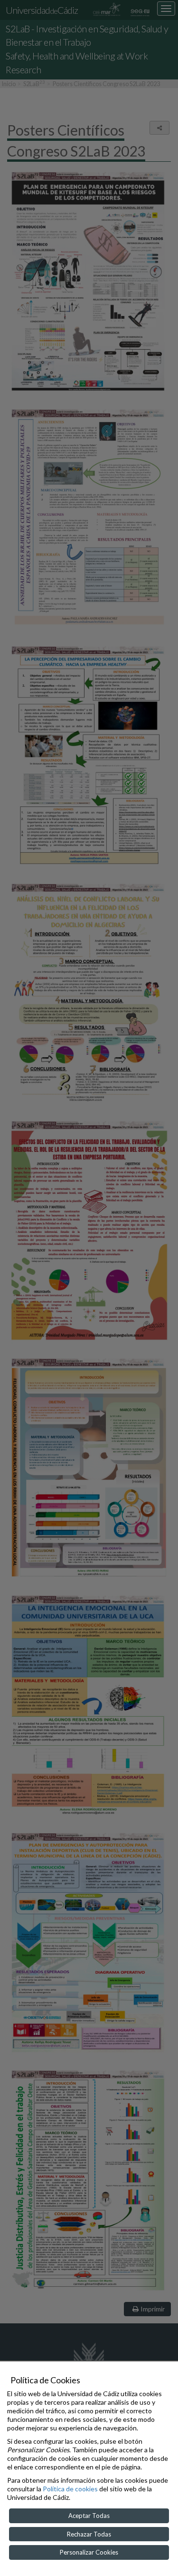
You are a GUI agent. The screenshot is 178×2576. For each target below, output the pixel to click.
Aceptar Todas (89, 2516)
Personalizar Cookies (89, 2552)
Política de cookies (70, 2489)
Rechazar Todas (89, 2534)
